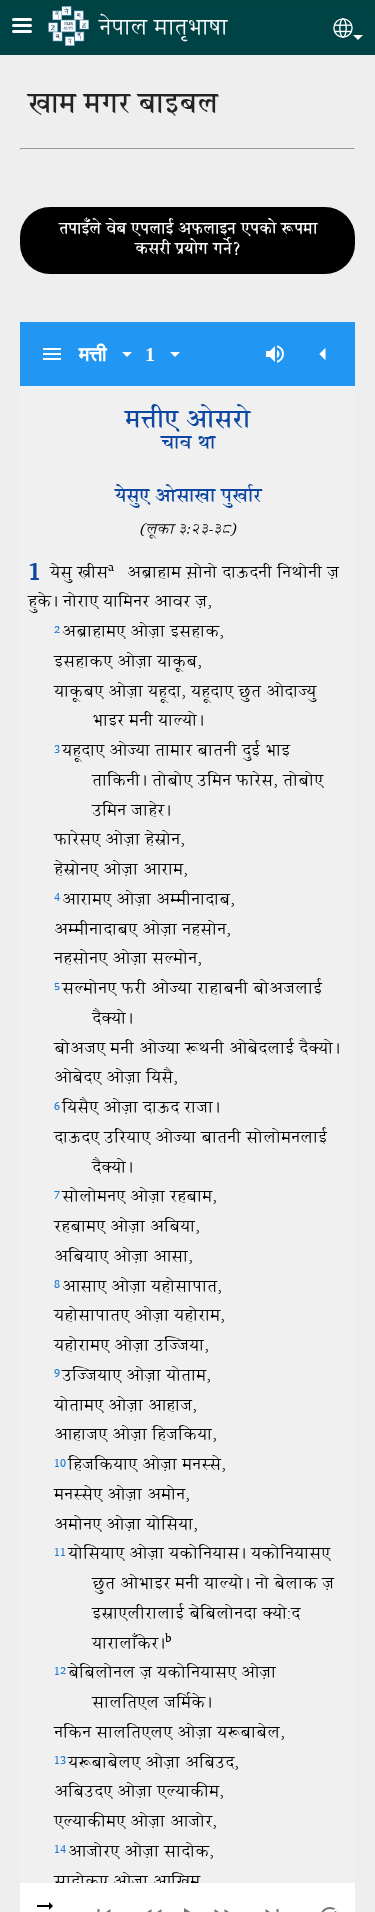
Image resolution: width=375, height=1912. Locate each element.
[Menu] (34, 27)
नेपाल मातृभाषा (163, 29)
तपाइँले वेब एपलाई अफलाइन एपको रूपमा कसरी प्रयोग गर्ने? (188, 240)
